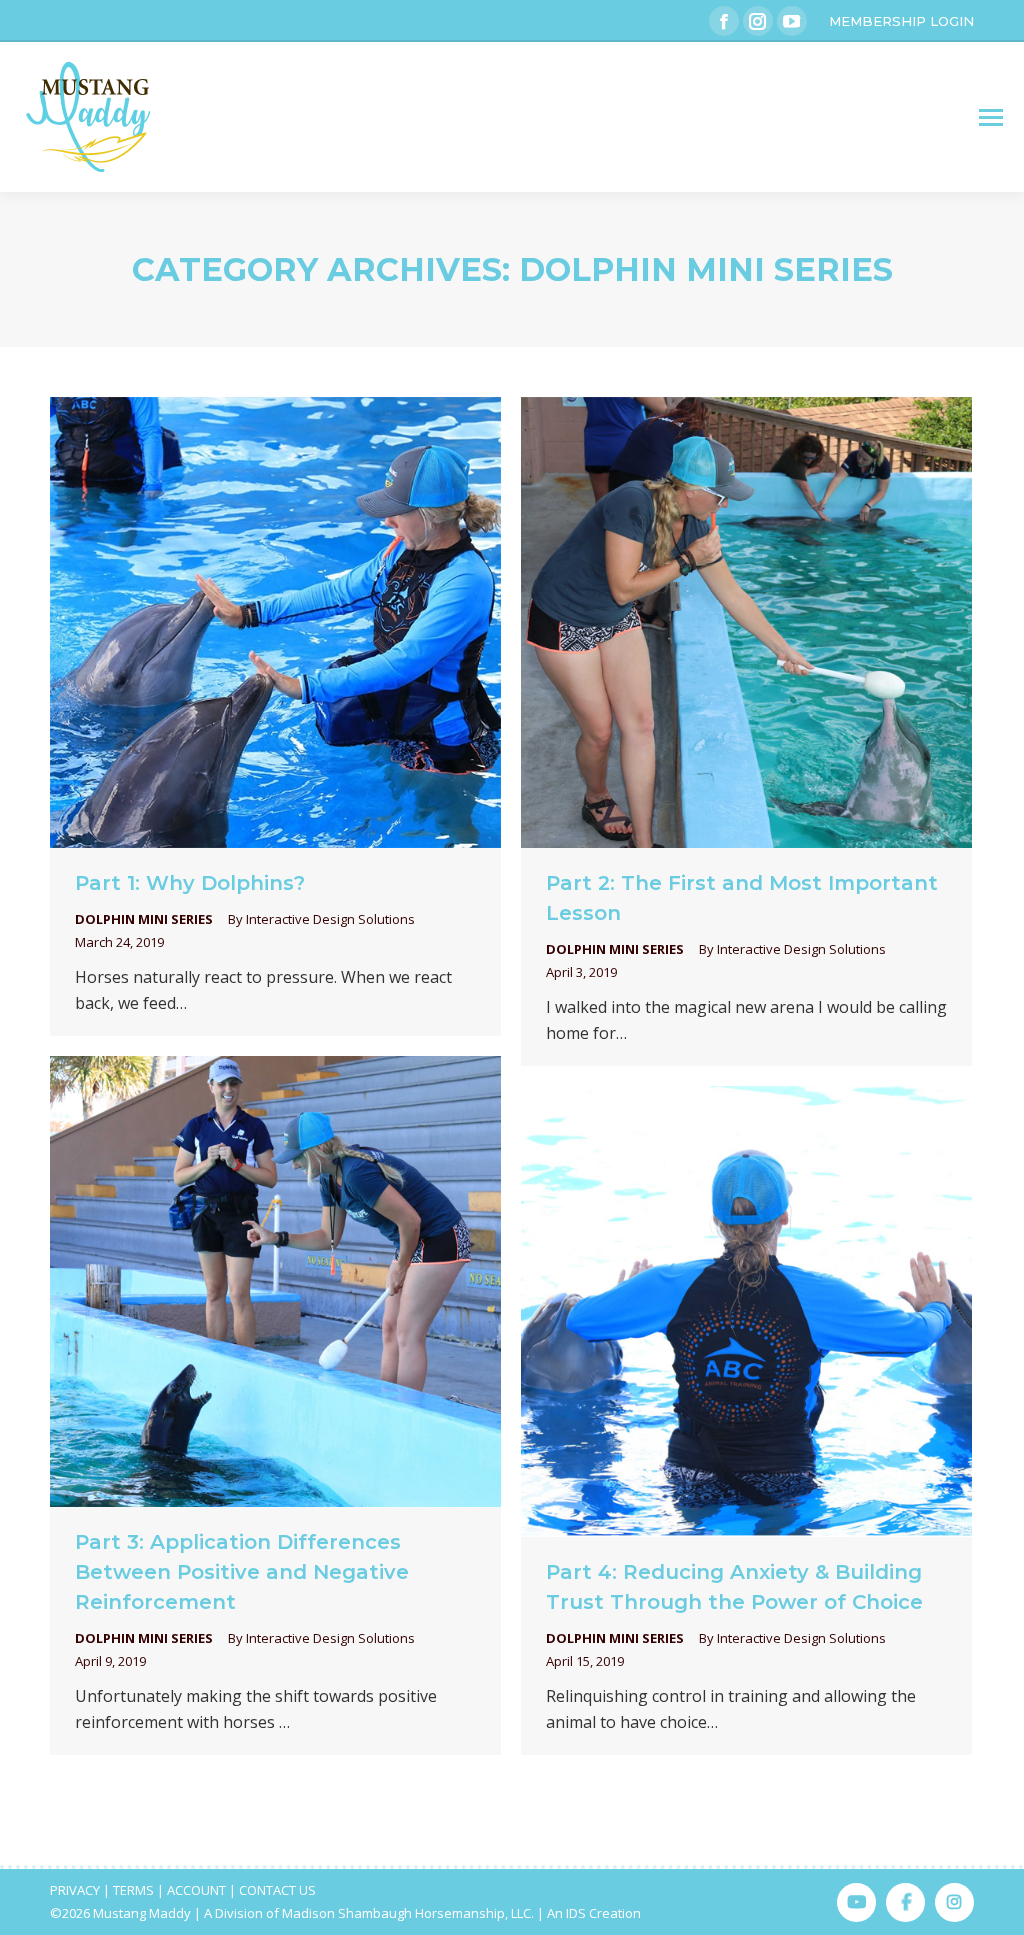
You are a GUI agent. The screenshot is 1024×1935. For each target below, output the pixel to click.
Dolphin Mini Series (144, 919)
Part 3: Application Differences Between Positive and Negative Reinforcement (242, 1572)
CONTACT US (277, 1890)
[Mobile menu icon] (991, 117)
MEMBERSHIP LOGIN (901, 21)
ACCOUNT (196, 1890)
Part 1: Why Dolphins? (190, 883)
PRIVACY (75, 1890)
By (321, 919)
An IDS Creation (594, 1913)
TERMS (133, 1890)
